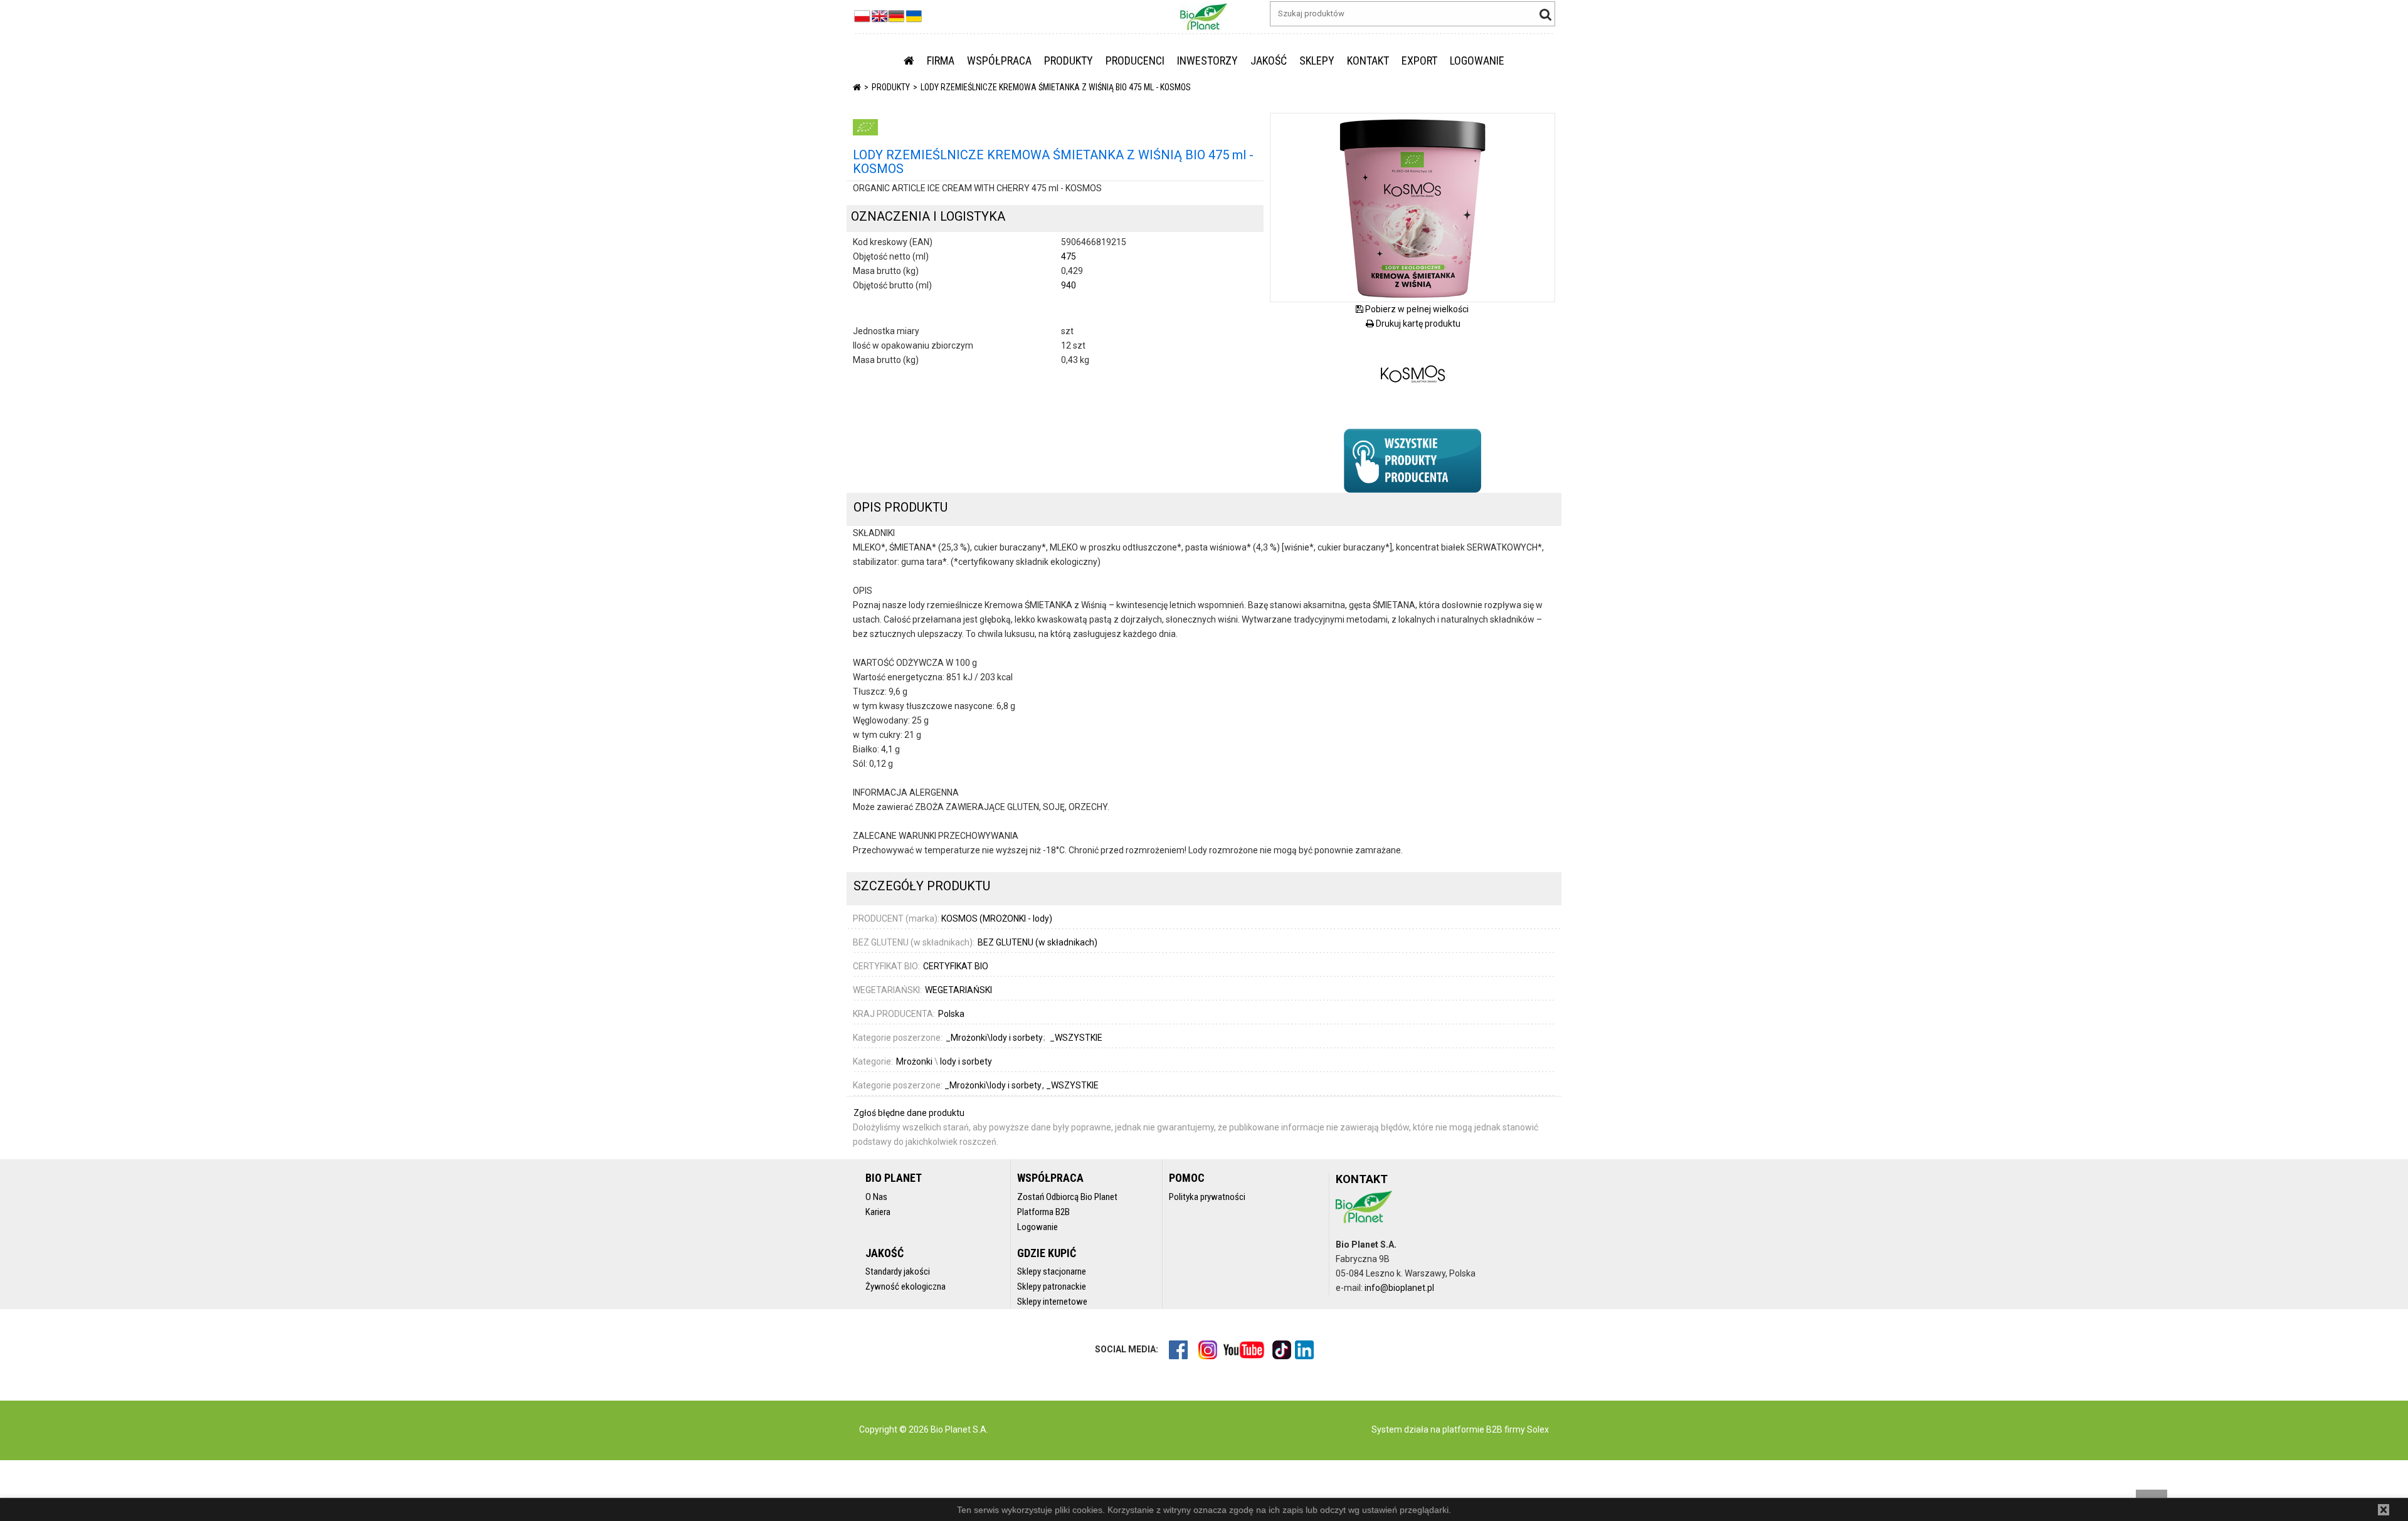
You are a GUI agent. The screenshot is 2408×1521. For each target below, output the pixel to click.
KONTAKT (1368, 61)
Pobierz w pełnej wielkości (1416, 309)
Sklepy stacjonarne (1052, 1271)
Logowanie (1038, 1227)
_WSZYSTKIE (1072, 1085)
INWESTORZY (1207, 61)
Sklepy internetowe (1052, 1302)
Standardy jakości (898, 1271)
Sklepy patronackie (1052, 1287)
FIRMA (941, 61)
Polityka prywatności (1207, 1197)
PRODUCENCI (1135, 61)
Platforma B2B (1043, 1212)
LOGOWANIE (1477, 61)
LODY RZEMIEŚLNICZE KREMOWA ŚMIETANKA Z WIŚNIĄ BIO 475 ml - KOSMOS (1056, 87)
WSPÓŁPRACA (999, 61)
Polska (951, 1014)
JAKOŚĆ (1269, 61)
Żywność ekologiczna (906, 1287)
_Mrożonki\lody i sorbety (994, 1085)
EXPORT (1419, 61)
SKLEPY (1317, 61)
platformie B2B (1471, 1429)
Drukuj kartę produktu (1417, 324)
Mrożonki (914, 1061)
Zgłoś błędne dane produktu (909, 1113)
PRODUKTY (1069, 61)
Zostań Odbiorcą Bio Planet (1067, 1197)
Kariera (878, 1212)
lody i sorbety (966, 1061)
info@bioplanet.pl (1399, 1288)
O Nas (876, 1197)
